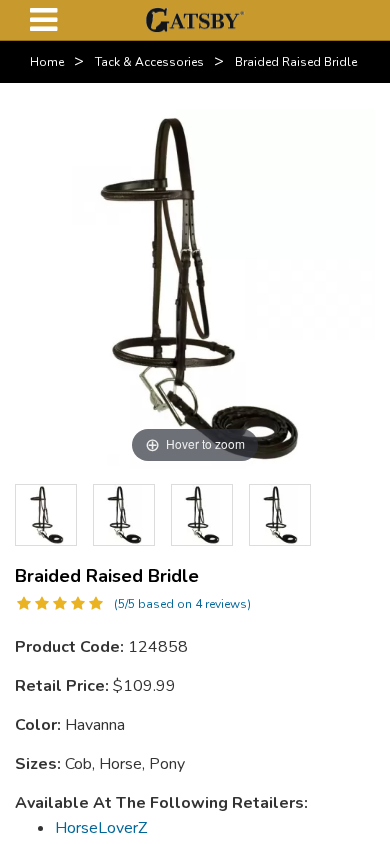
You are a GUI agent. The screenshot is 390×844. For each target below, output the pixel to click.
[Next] (345, 515)
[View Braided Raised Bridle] (124, 515)
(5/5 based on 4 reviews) (182, 604)
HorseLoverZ (101, 828)
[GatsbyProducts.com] (195, 19)
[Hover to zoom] (195, 288)
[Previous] (45, 515)
